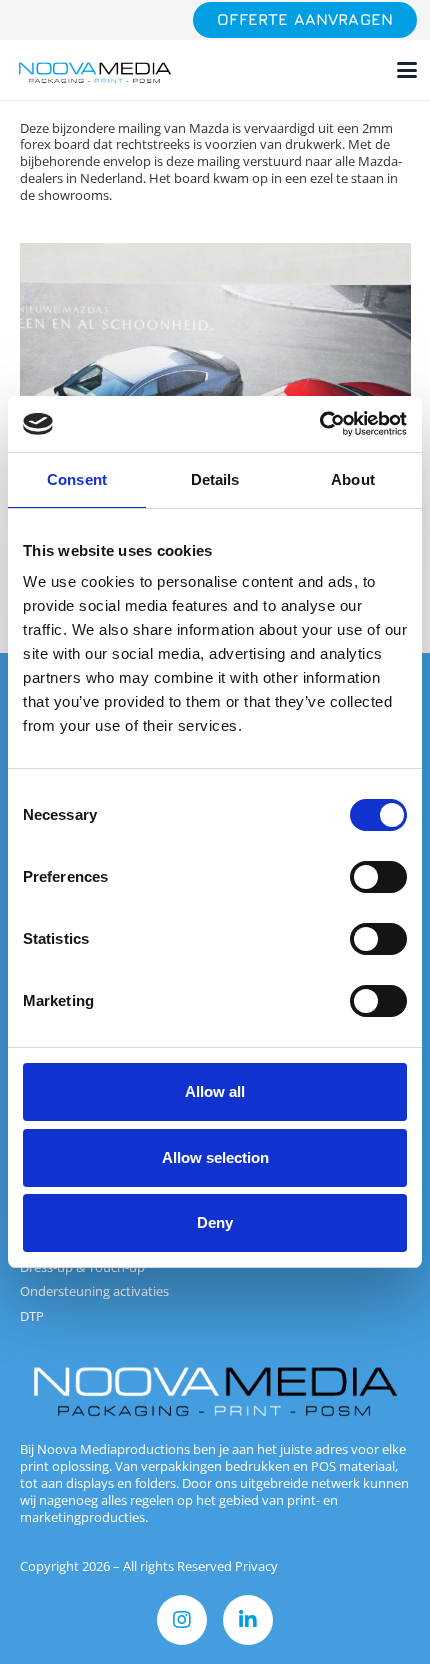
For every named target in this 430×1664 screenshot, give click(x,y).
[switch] (378, 877)
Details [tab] (215, 479)
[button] (407, 70)
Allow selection (215, 1157)
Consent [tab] (77, 479)
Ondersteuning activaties (94, 1291)
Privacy (256, 1566)
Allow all (215, 1091)
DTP (32, 1316)
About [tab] (353, 479)
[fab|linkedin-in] (248, 1620)
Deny (215, 1222)
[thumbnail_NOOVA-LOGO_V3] (95, 70)
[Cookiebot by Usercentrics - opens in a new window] (319, 424)
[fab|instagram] (182, 1620)
